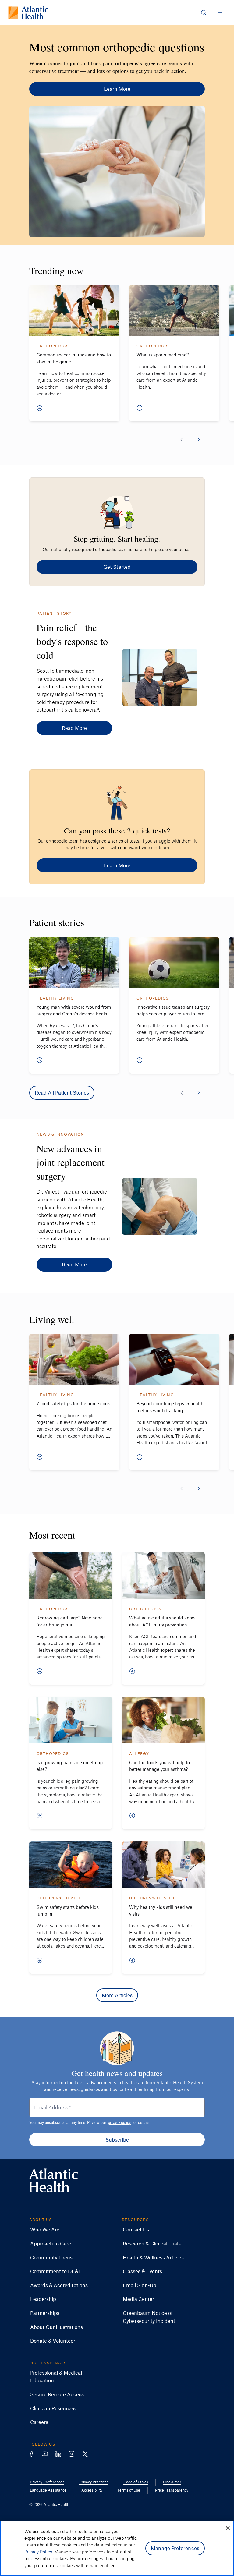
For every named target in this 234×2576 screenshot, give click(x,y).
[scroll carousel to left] (182, 440)
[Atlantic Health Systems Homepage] (28, 13)
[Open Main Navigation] (221, 12)
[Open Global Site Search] (204, 12)
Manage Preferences (175, 2548)
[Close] (228, 2528)
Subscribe (117, 2139)
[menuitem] (45, 2230)
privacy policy (119, 2122)
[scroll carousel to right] (199, 440)
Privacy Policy (38, 2552)
